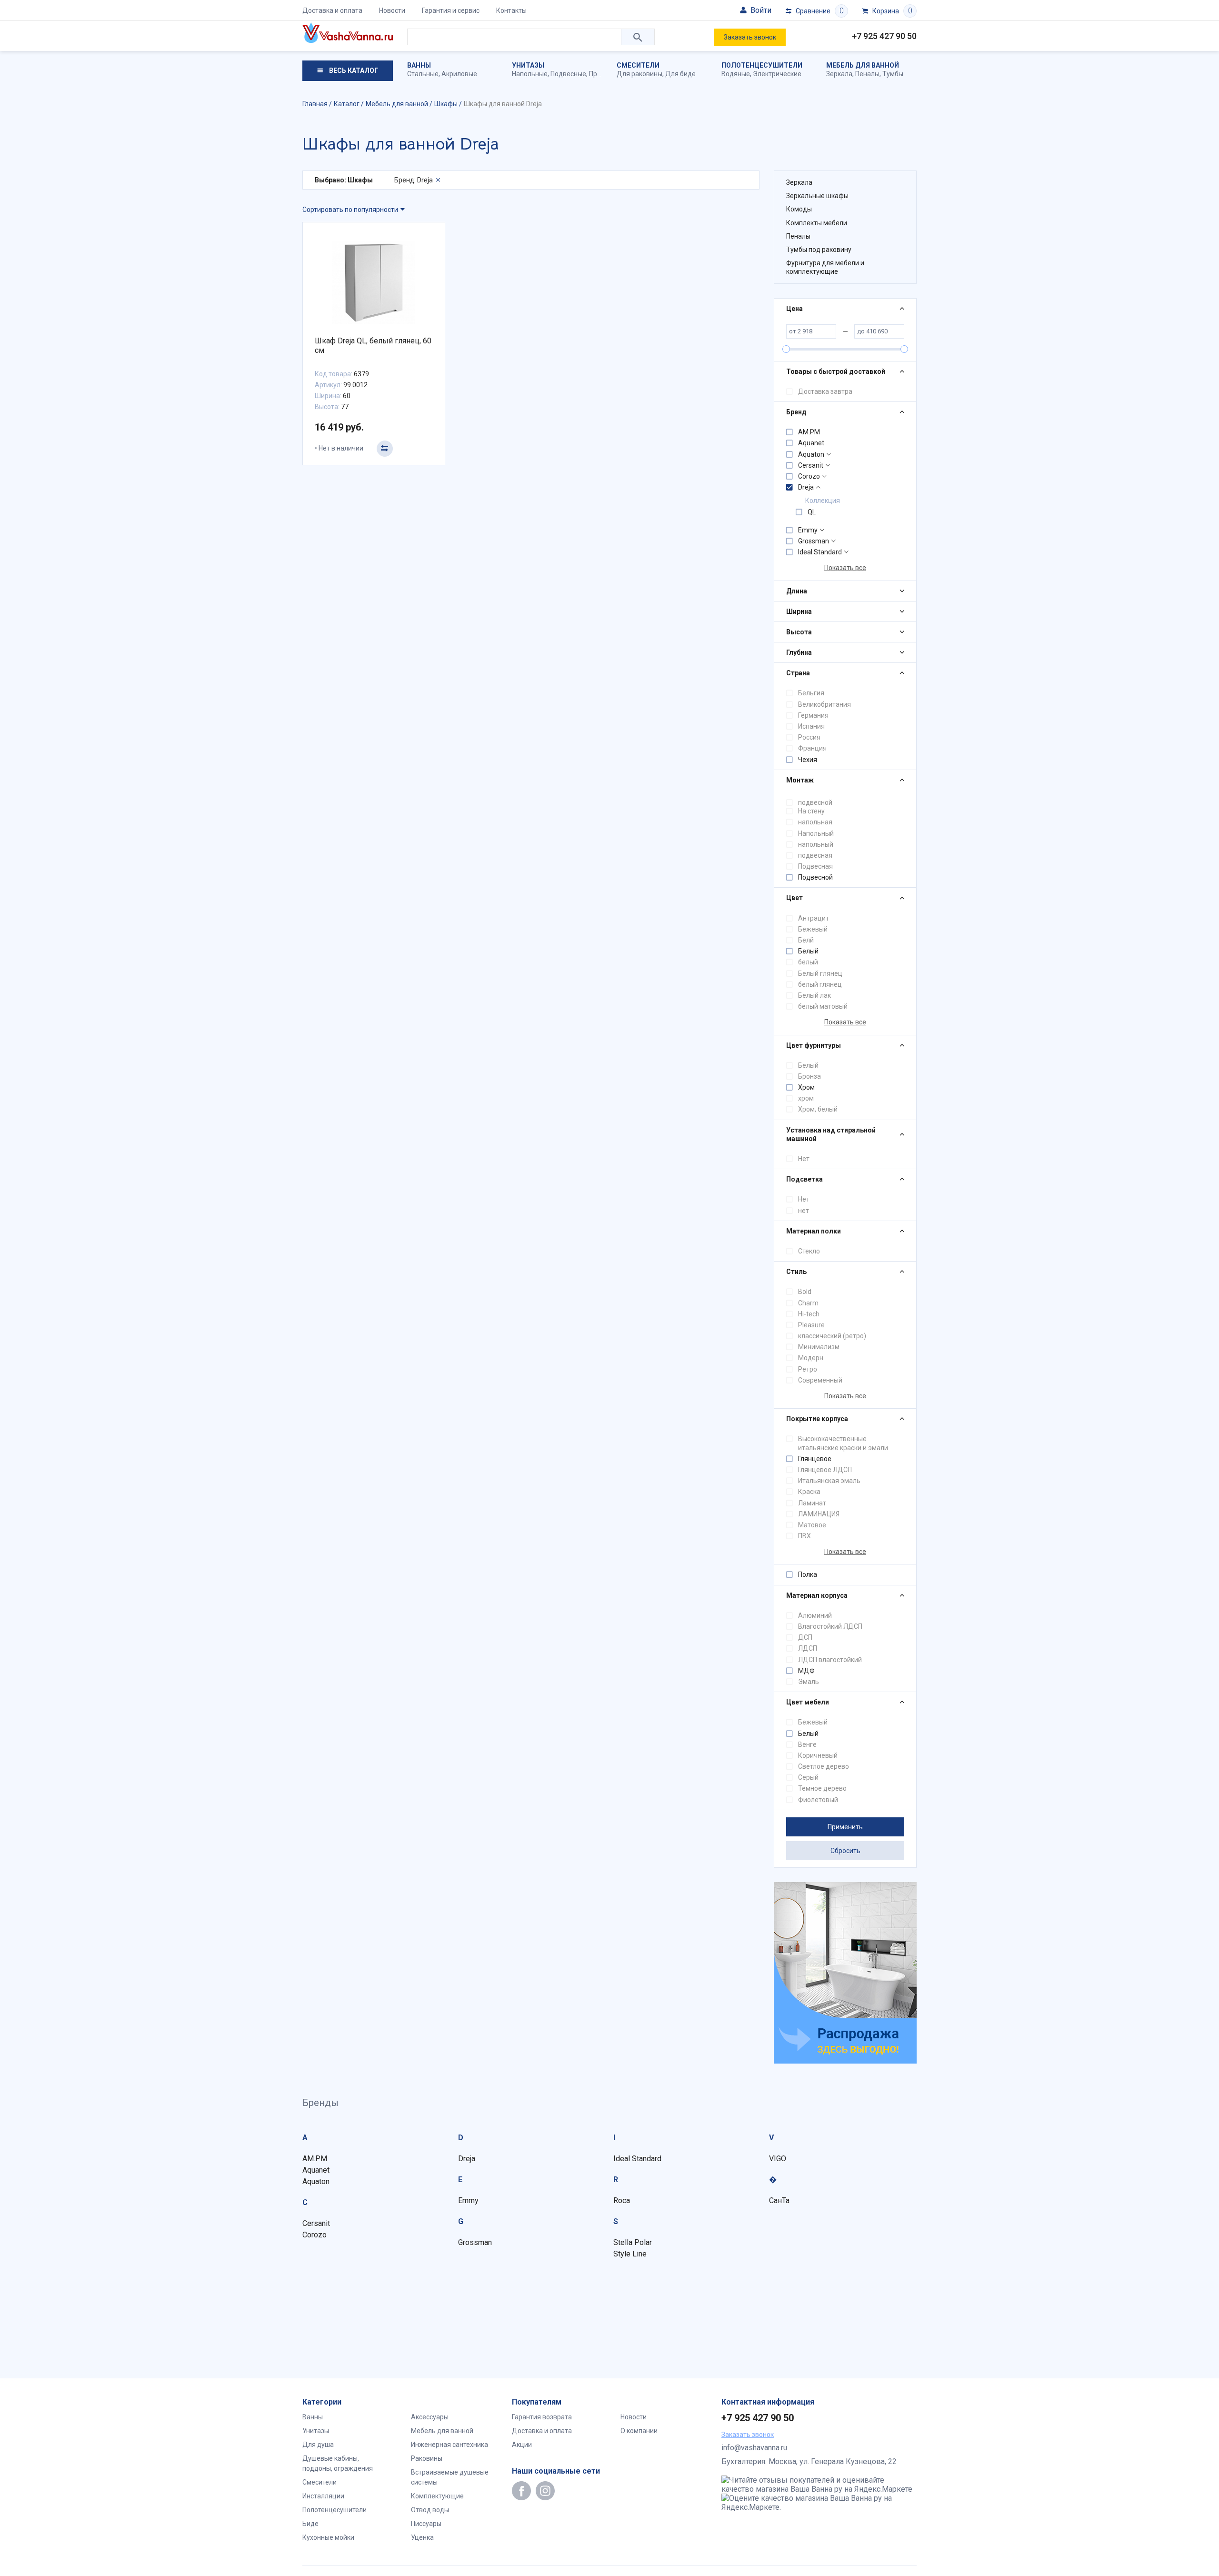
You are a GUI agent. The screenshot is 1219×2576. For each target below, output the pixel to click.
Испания (811, 726)
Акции (522, 2445)
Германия (813, 715)
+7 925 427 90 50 (884, 36)
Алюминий (815, 1615)
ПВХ (804, 1536)
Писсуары (426, 2524)
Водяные (736, 74)
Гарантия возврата (542, 2417)
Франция (812, 748)
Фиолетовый (818, 1800)
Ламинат (812, 1503)
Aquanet (811, 443)
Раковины (427, 2458)
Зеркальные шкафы (817, 196)
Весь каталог (353, 70)
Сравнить (385, 449)
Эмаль (809, 1682)
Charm (808, 1303)
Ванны (419, 65)
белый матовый (823, 1006)
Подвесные (568, 74)
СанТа (779, 2200)
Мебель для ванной (863, 65)
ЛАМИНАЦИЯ (819, 1514)
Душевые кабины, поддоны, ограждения (338, 2463)
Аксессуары (430, 2417)
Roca (622, 2200)
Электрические (777, 74)
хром (806, 1098)
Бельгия (811, 693)
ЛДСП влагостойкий (830, 1660)
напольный (816, 844)
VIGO (778, 2159)
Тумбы (893, 74)
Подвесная (815, 866)
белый (808, 962)
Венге (807, 1744)
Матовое (812, 1525)
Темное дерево (822, 1788)
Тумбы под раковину (819, 250)
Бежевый (813, 929)
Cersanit (811, 465)
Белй (806, 940)
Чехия (808, 760)
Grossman (814, 541)
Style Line (630, 2254)
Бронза (809, 1076)
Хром (806, 1087)
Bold (805, 1292)
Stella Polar (633, 2242)
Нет (804, 1159)
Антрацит (814, 918)
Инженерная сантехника (450, 2445)
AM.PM (809, 432)
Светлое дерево (824, 1766)
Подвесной (815, 877)
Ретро (808, 1369)
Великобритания (824, 704)
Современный (820, 1380)
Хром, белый (818, 1109)
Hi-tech (809, 1314)
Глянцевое (815, 1459)
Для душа (318, 2445)
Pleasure (811, 1325)
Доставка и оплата (332, 10)
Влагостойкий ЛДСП (830, 1626)
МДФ (806, 1671)
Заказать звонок (750, 37)
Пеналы (867, 74)
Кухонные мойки (328, 2537)
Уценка (422, 2537)
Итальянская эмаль (829, 1481)
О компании (639, 2431)
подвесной (815, 802)
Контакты (511, 10)
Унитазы (528, 65)
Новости (392, 10)
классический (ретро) (832, 1336)
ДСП (805, 1637)
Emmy (808, 530)
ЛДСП (808, 1648)
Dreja (806, 487)
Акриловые (459, 74)
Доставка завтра (825, 391)
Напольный (816, 833)
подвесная (815, 855)
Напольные (530, 74)
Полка (808, 1574)
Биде (310, 2524)
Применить (845, 1827)
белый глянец (820, 984)
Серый (808, 1777)
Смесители (638, 65)
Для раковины (639, 74)
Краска (809, 1492)
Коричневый (818, 1755)
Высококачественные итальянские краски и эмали (843, 1443)
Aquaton (811, 454)
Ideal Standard (820, 552)
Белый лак (814, 995)
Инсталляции (323, 2496)
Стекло (809, 1251)
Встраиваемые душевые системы (450, 2477)
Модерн (811, 1358)
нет (804, 1211)
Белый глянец (820, 973)
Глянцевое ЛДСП (825, 1470)
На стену (811, 811)
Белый (808, 951)
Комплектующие (437, 2496)
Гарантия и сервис (451, 10)
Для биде (680, 74)
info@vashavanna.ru (754, 2448)
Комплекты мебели (817, 223)
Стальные (423, 74)
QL (812, 512)
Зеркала (839, 74)
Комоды (799, 209)
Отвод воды (430, 2510)
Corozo (809, 476)
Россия (809, 737)
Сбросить (845, 1851)
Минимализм (819, 1347)
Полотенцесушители (762, 65)
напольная (815, 822)
